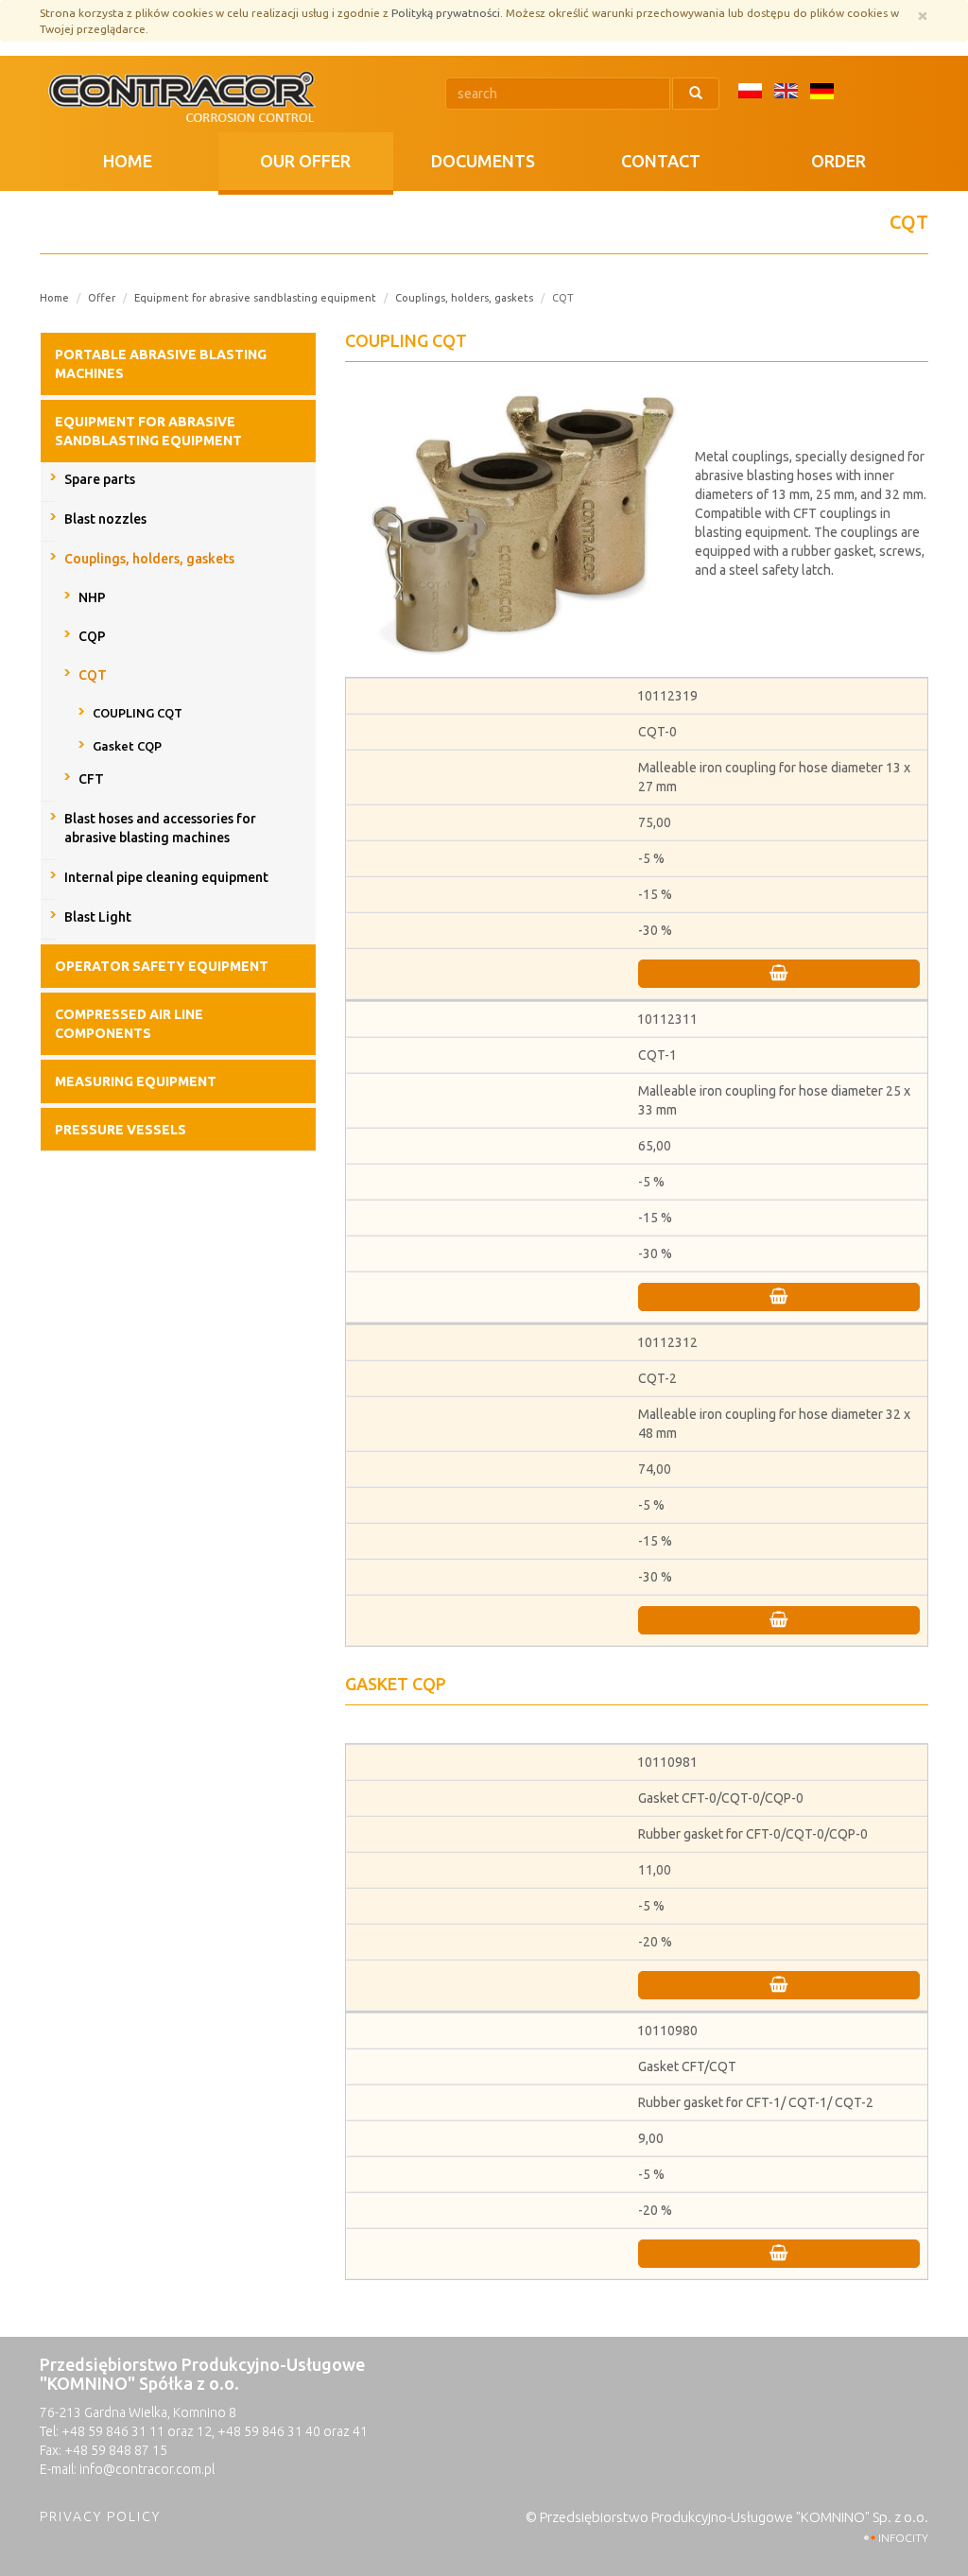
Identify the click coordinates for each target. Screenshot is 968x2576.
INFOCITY (903, 2538)
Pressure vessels (121, 1130)
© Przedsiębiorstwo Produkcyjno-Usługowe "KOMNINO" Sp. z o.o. (727, 2517)
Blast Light (98, 917)
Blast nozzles (105, 519)
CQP (92, 636)
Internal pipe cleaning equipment (166, 877)
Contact (661, 161)
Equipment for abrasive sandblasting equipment (255, 298)
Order (838, 161)
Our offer (305, 161)
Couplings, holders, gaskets (464, 298)
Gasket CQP (127, 746)
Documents (483, 161)
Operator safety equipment (162, 966)
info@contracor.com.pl (147, 2469)
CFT (91, 779)
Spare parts (100, 479)
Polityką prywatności (446, 13)
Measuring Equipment (136, 1081)
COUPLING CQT (138, 713)
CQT (93, 675)
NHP (92, 597)
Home (128, 161)
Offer (102, 298)
